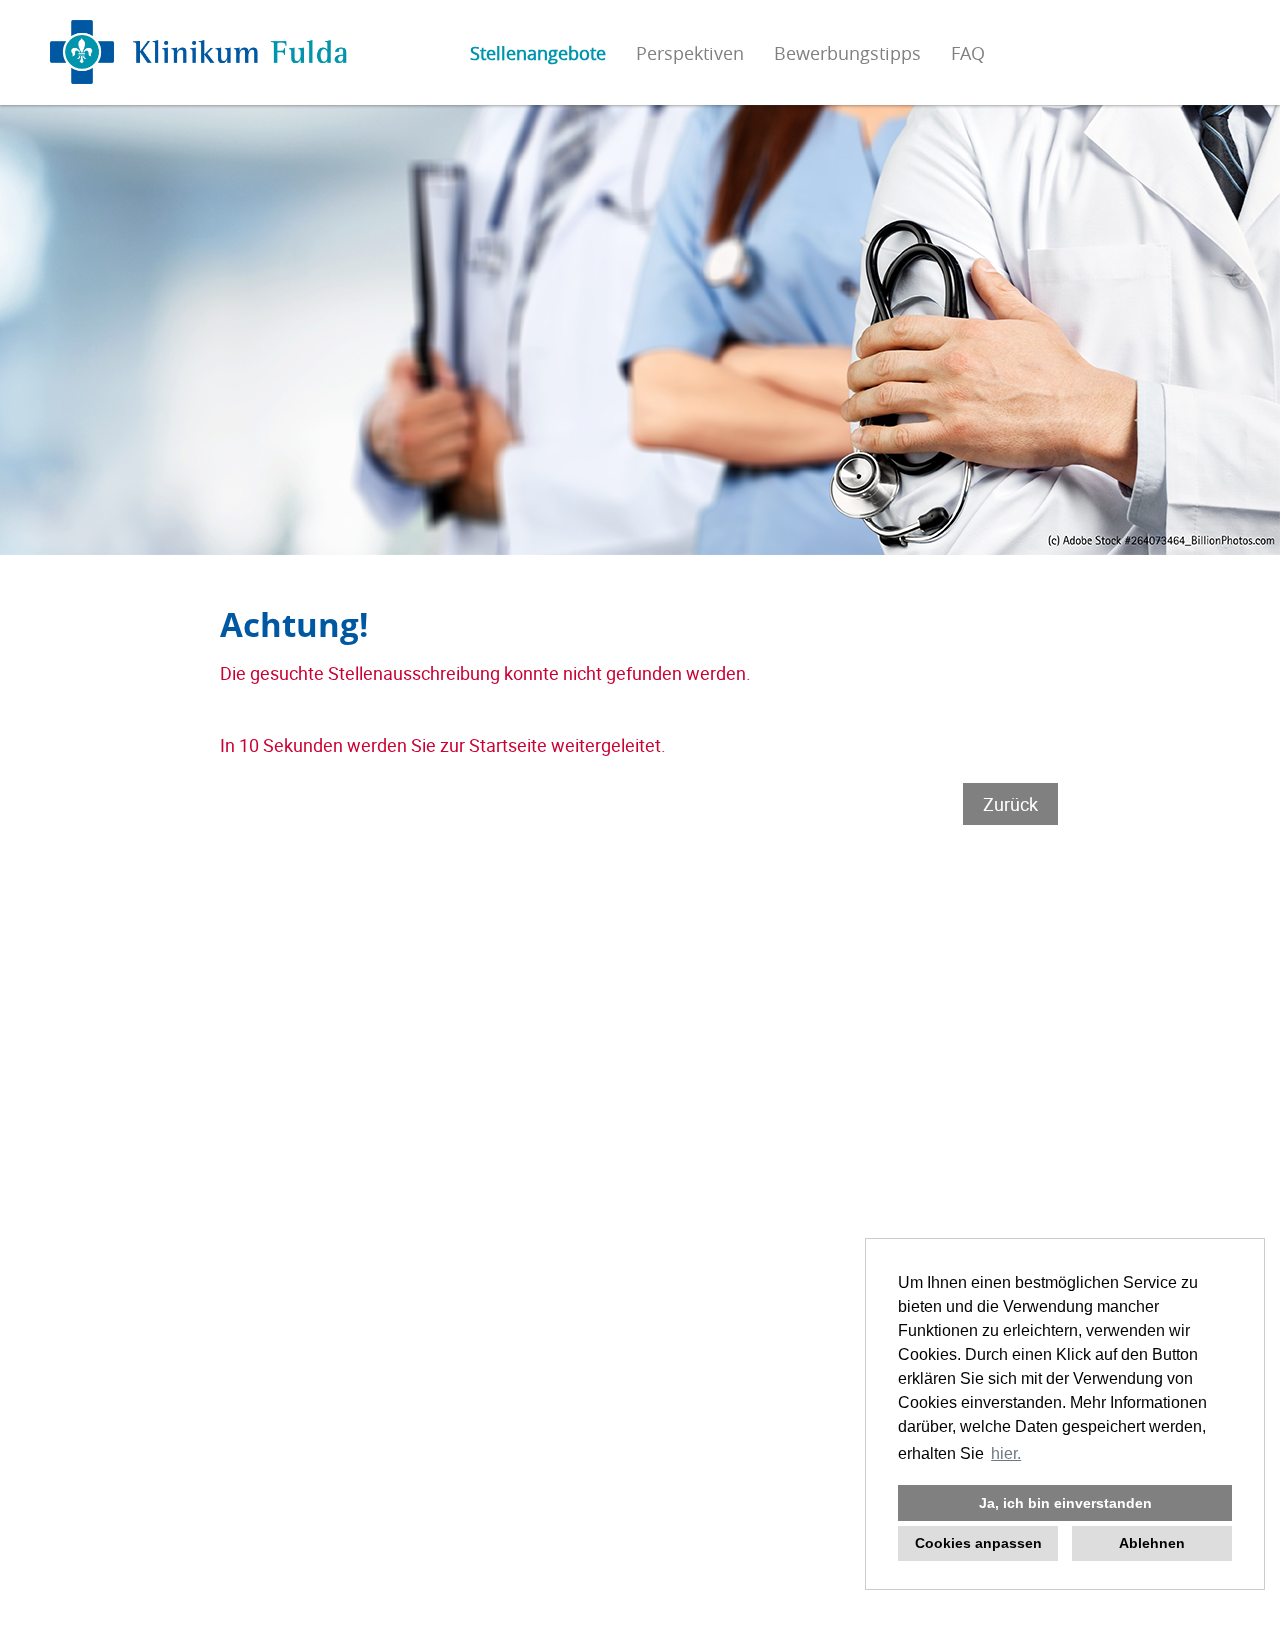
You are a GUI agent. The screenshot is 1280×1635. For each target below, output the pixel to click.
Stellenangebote (538, 53)
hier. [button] (1006, 1453)
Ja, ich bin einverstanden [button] (1065, 1503)
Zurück (1010, 804)
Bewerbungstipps (847, 53)
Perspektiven (690, 53)
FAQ (968, 53)
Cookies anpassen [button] (978, 1543)
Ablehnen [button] (1152, 1543)
